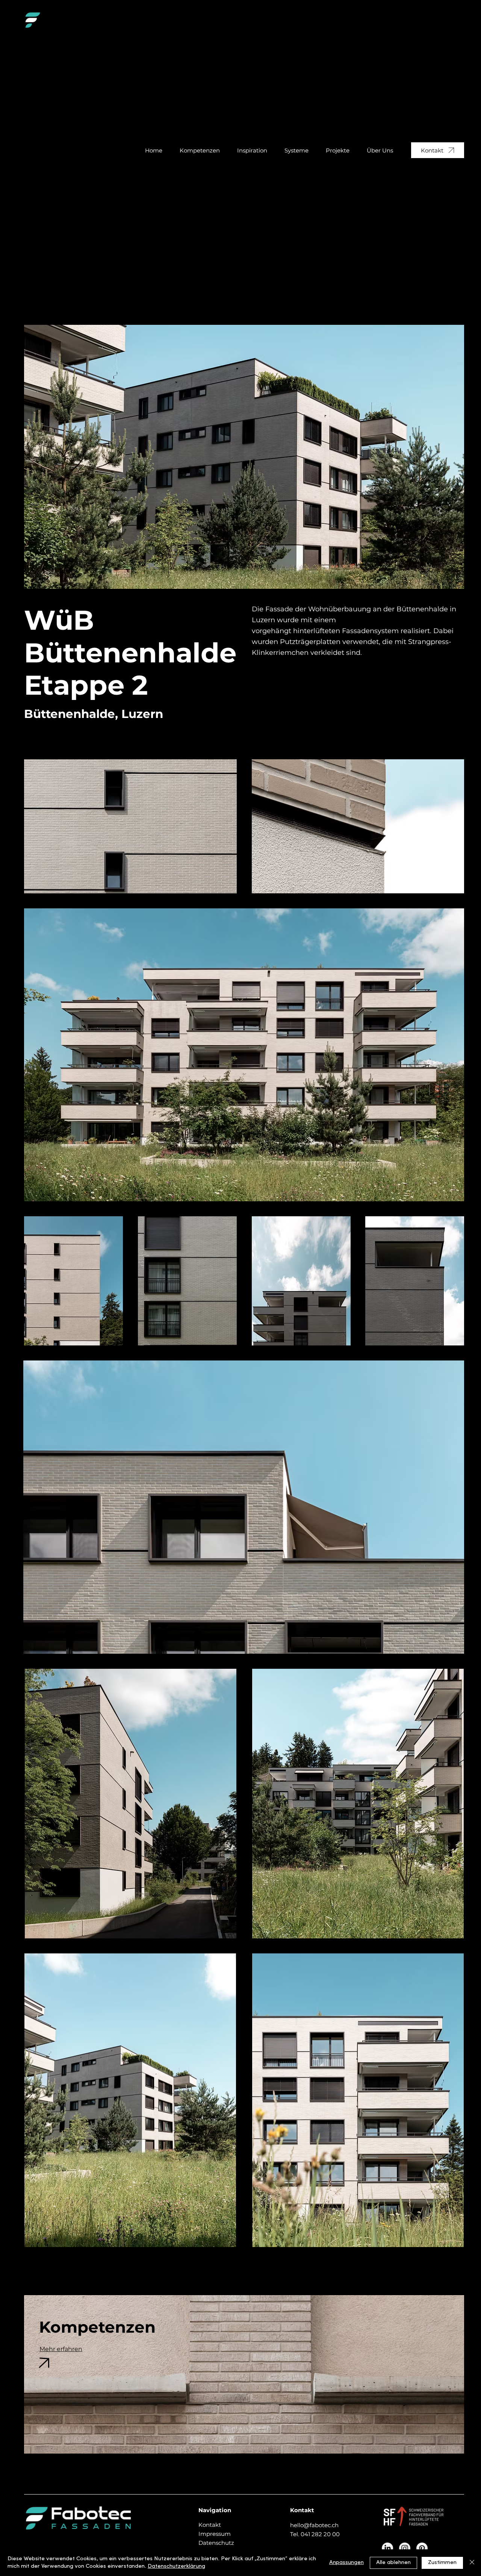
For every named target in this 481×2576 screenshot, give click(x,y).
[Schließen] (472, 2563)
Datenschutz (216, 2543)
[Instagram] (405, 2548)
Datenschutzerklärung (176, 2566)
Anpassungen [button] (346, 2563)
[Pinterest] (422, 2548)
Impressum (215, 2534)
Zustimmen (442, 2563)
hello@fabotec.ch (314, 2525)
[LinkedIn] (387, 2548)
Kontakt (210, 2525)
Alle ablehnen (393, 2563)
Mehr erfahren (61, 2349)
